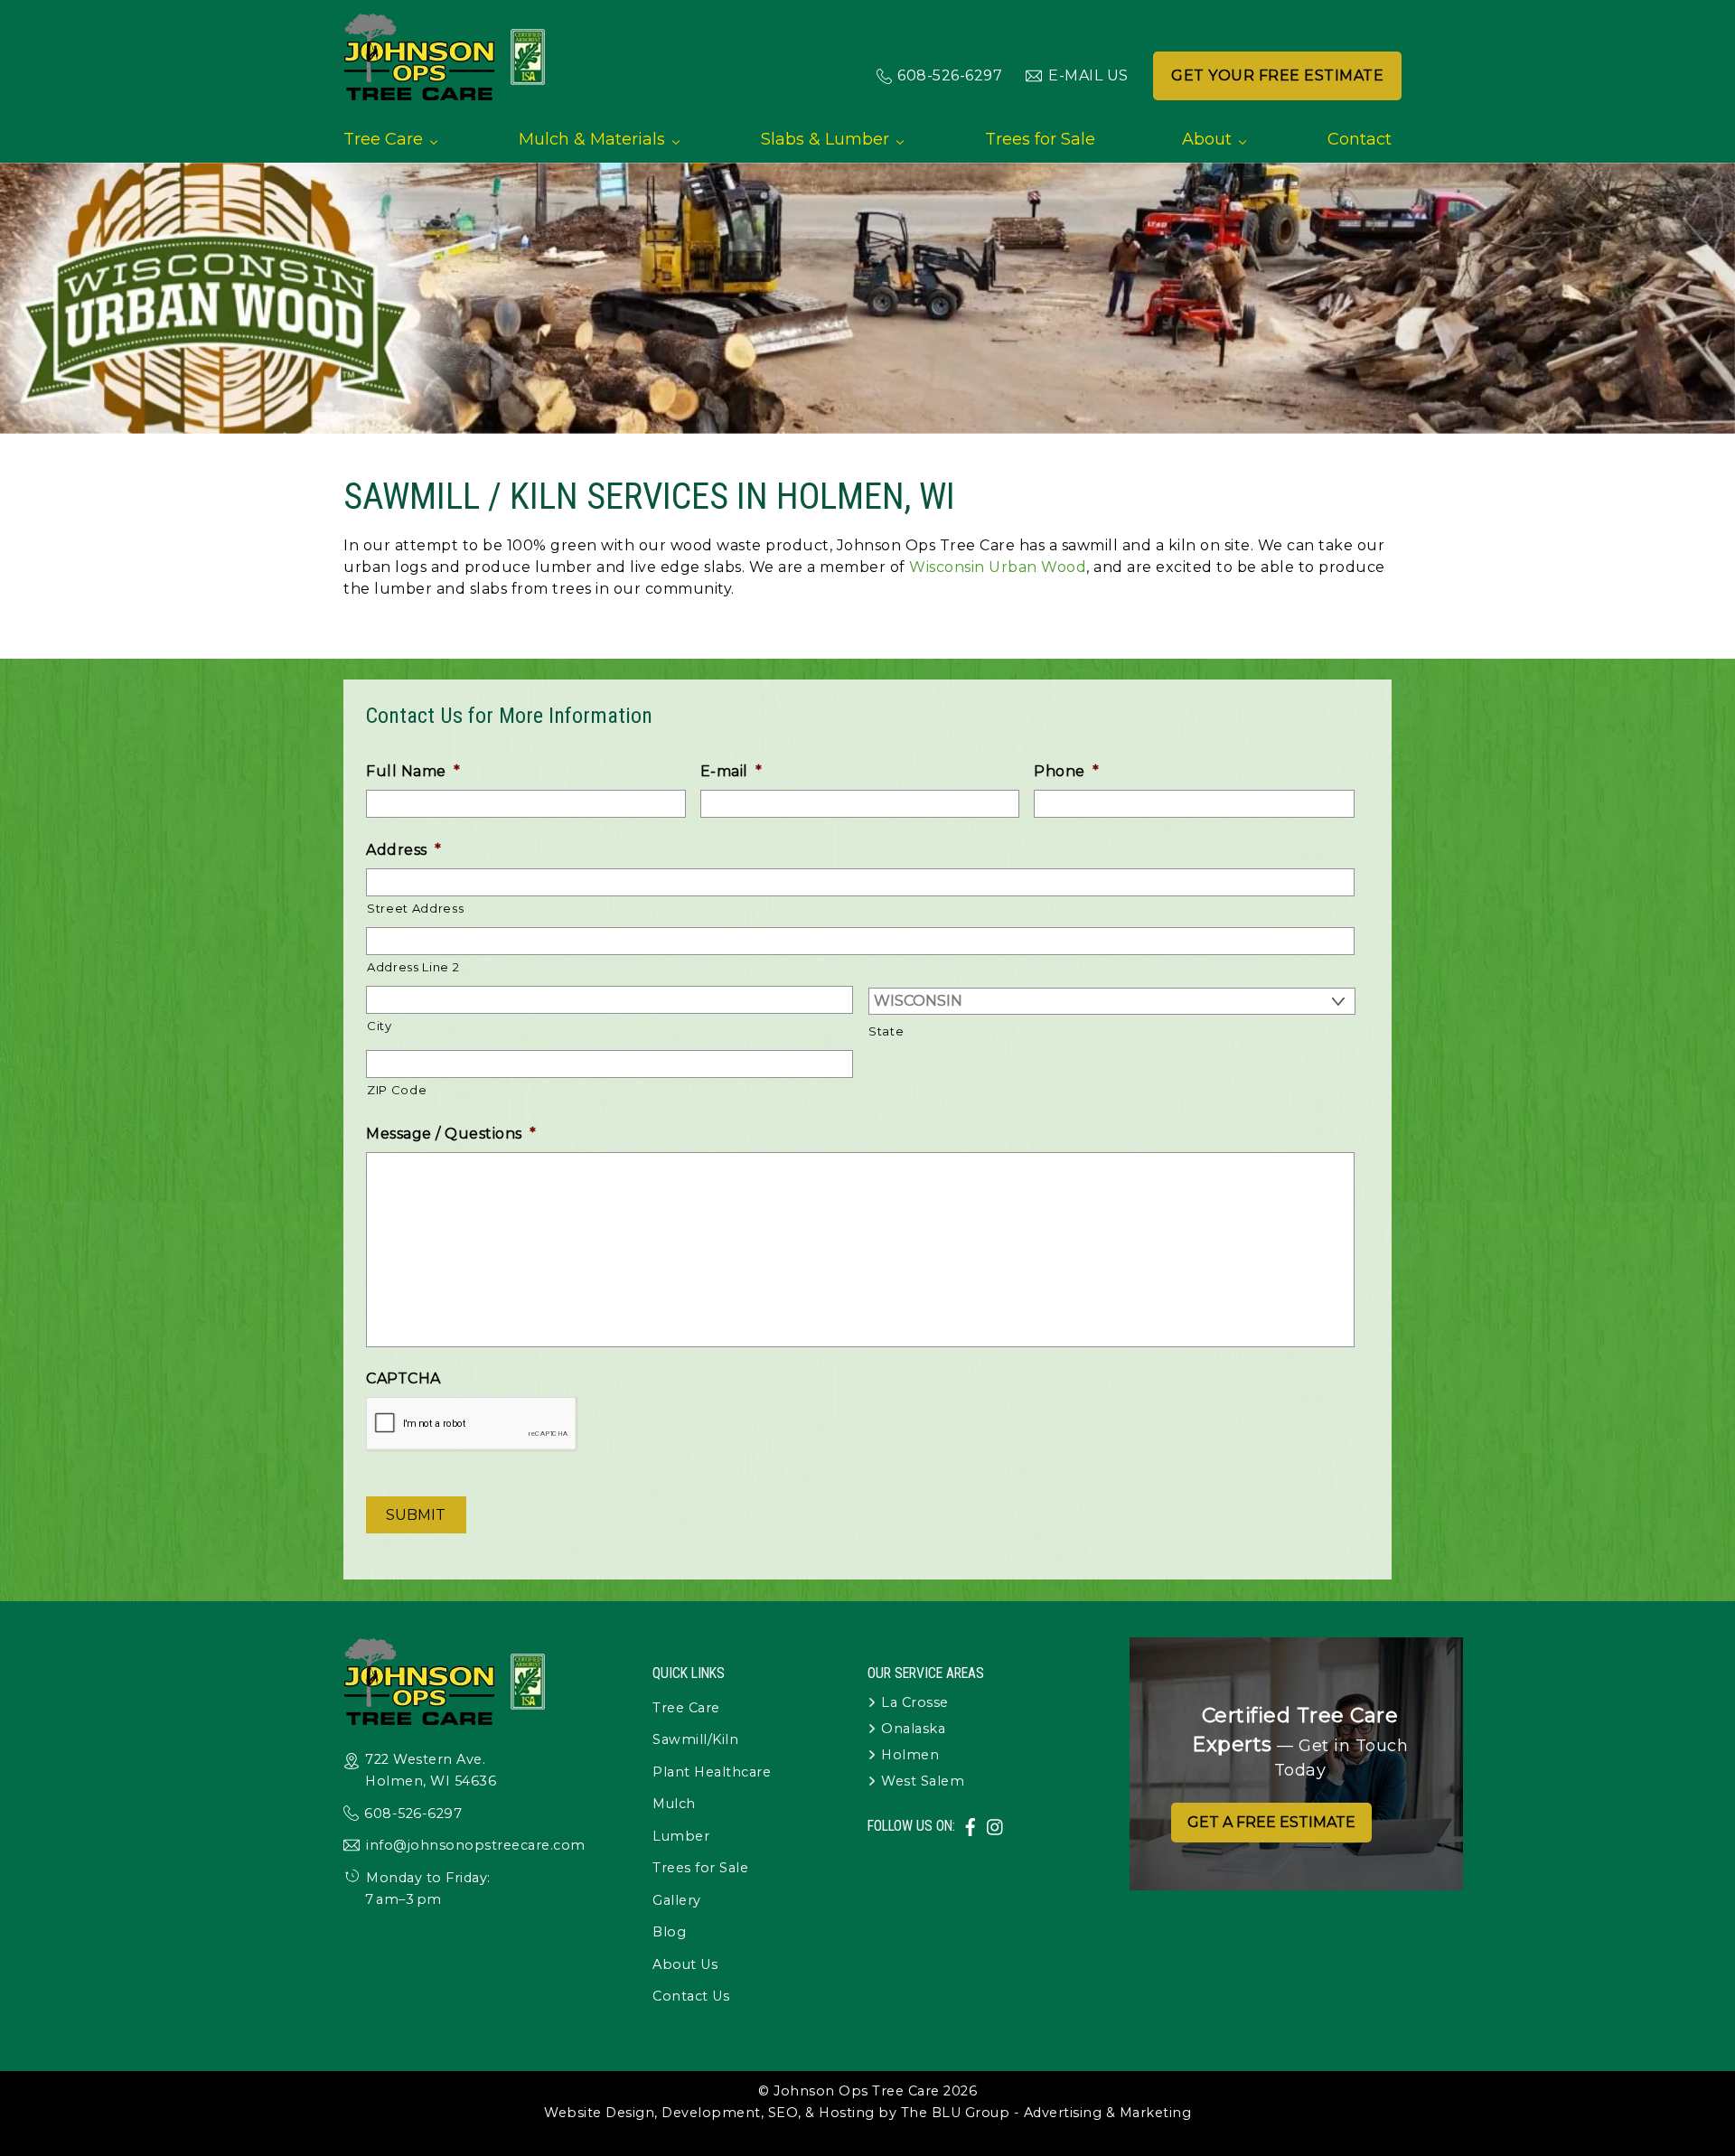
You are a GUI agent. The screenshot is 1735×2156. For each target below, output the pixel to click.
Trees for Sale (1040, 139)
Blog (669, 1932)
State (886, 1031)
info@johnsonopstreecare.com (476, 1845)
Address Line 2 (413, 967)
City (380, 1026)
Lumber (681, 1836)
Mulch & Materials (592, 139)
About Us (685, 1964)
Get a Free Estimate (1271, 1822)
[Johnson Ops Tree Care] (445, 93)
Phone (1066, 771)
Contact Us (691, 1996)
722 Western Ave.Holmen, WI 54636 (431, 1770)
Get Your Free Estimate (1277, 75)
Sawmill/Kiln (695, 1739)
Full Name (413, 771)
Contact (1360, 139)
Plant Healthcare (712, 1772)
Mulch (674, 1804)
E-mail (732, 771)
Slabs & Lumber (825, 139)
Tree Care (383, 139)
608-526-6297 (950, 75)
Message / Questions (451, 1134)
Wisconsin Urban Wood (996, 567)
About (1207, 139)
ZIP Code (397, 1090)
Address (403, 850)
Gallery (677, 1900)
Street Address (415, 908)
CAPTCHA (403, 1378)
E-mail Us (1088, 75)
